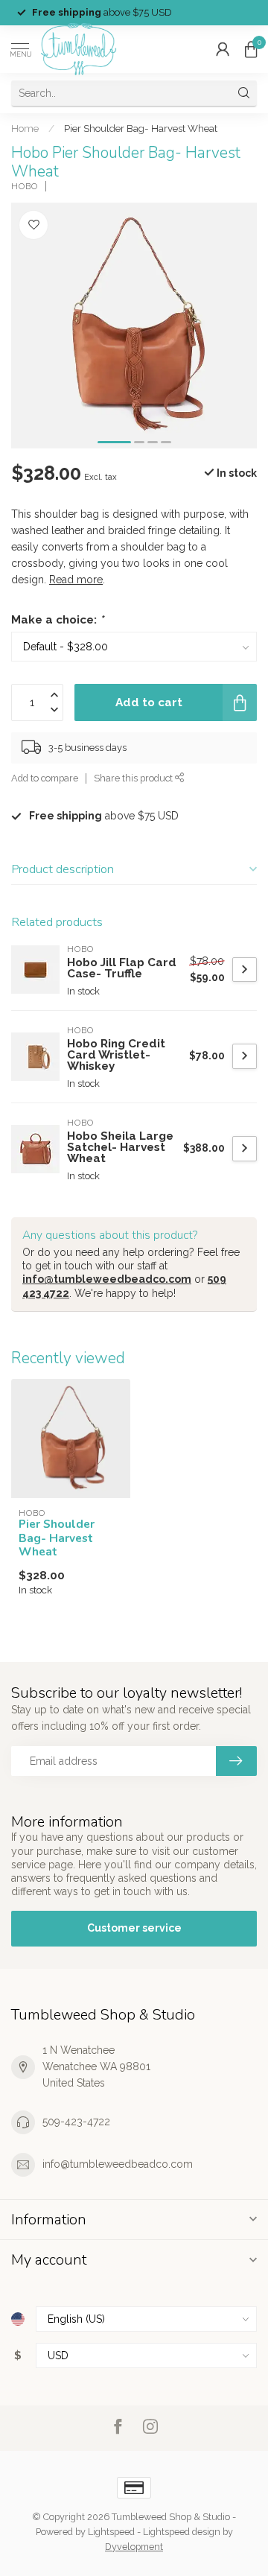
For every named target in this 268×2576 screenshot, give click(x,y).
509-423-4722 (76, 2122)
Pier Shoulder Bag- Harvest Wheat (141, 128)
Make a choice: (57, 620)
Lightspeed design (182, 2532)
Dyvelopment (134, 2547)
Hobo (25, 187)
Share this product (134, 778)
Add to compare (45, 778)
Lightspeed (111, 2532)
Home (25, 128)
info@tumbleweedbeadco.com (107, 1279)
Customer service (134, 1928)
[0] (251, 49)
